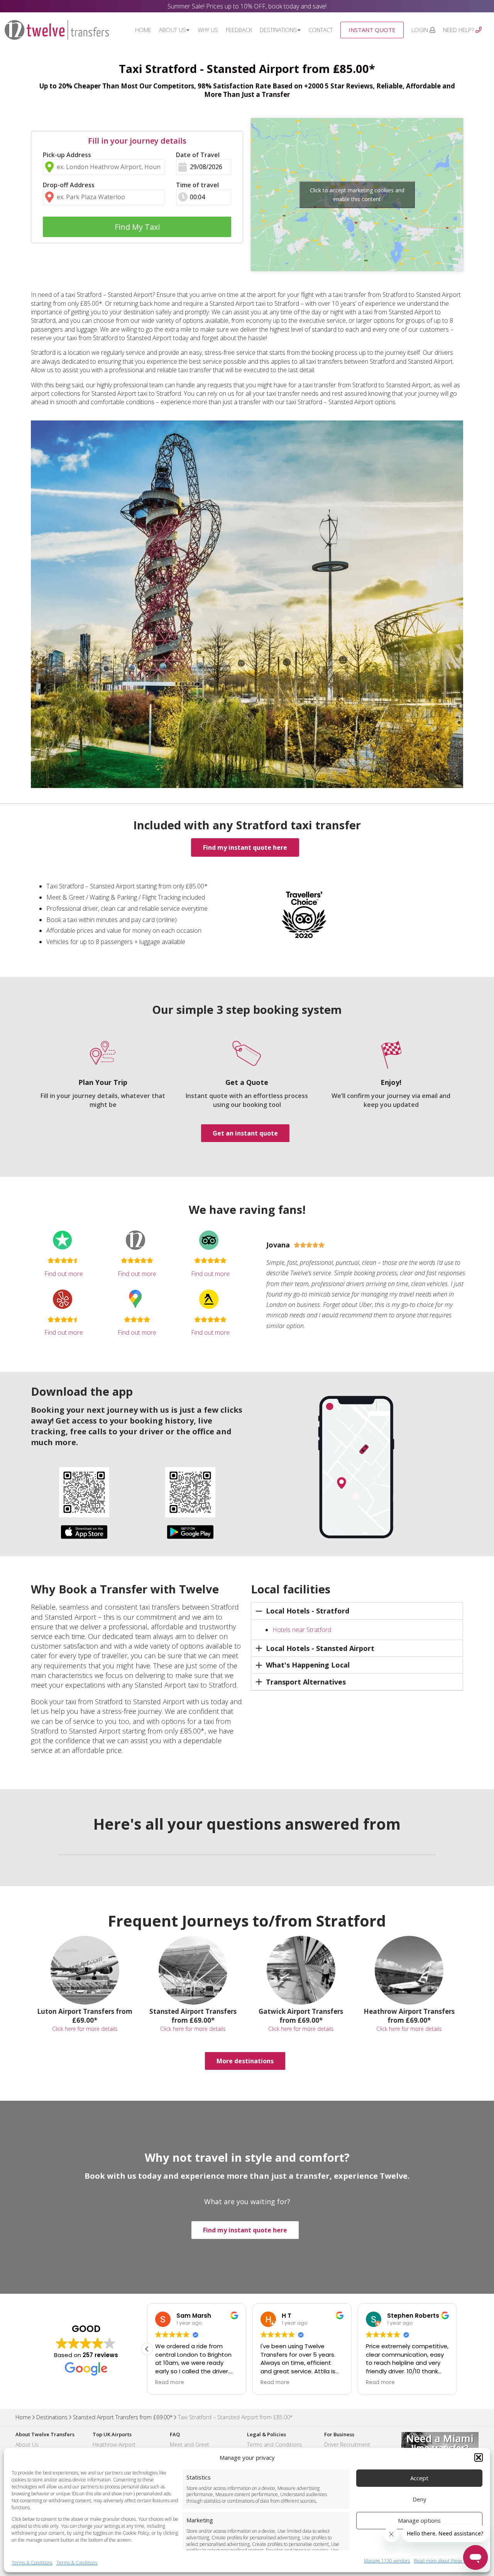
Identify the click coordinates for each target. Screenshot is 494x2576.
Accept (419, 2478)
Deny (420, 2499)
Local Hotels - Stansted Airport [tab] (320, 1648)
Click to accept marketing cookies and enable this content (357, 195)
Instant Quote (372, 30)
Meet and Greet (189, 2445)
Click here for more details (85, 2029)
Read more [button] (169, 2383)
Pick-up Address (67, 155)
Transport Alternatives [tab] (306, 1682)
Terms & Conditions (32, 2563)
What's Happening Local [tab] (308, 1665)
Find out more (64, 1274)
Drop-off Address (69, 185)
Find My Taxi (137, 227)
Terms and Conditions (275, 2445)
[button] (479, 2457)
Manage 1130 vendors (387, 2561)
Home (143, 30)
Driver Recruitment (347, 2445)
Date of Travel (198, 155)
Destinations (278, 30)
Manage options (419, 2520)
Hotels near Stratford (302, 1630)
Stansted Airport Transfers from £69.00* (123, 2417)
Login (420, 30)
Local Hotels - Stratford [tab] (308, 1611)
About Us (173, 30)
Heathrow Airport (114, 2445)
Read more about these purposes (448, 2561)
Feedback (239, 30)
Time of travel (197, 185)
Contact (321, 30)
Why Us (208, 30)
